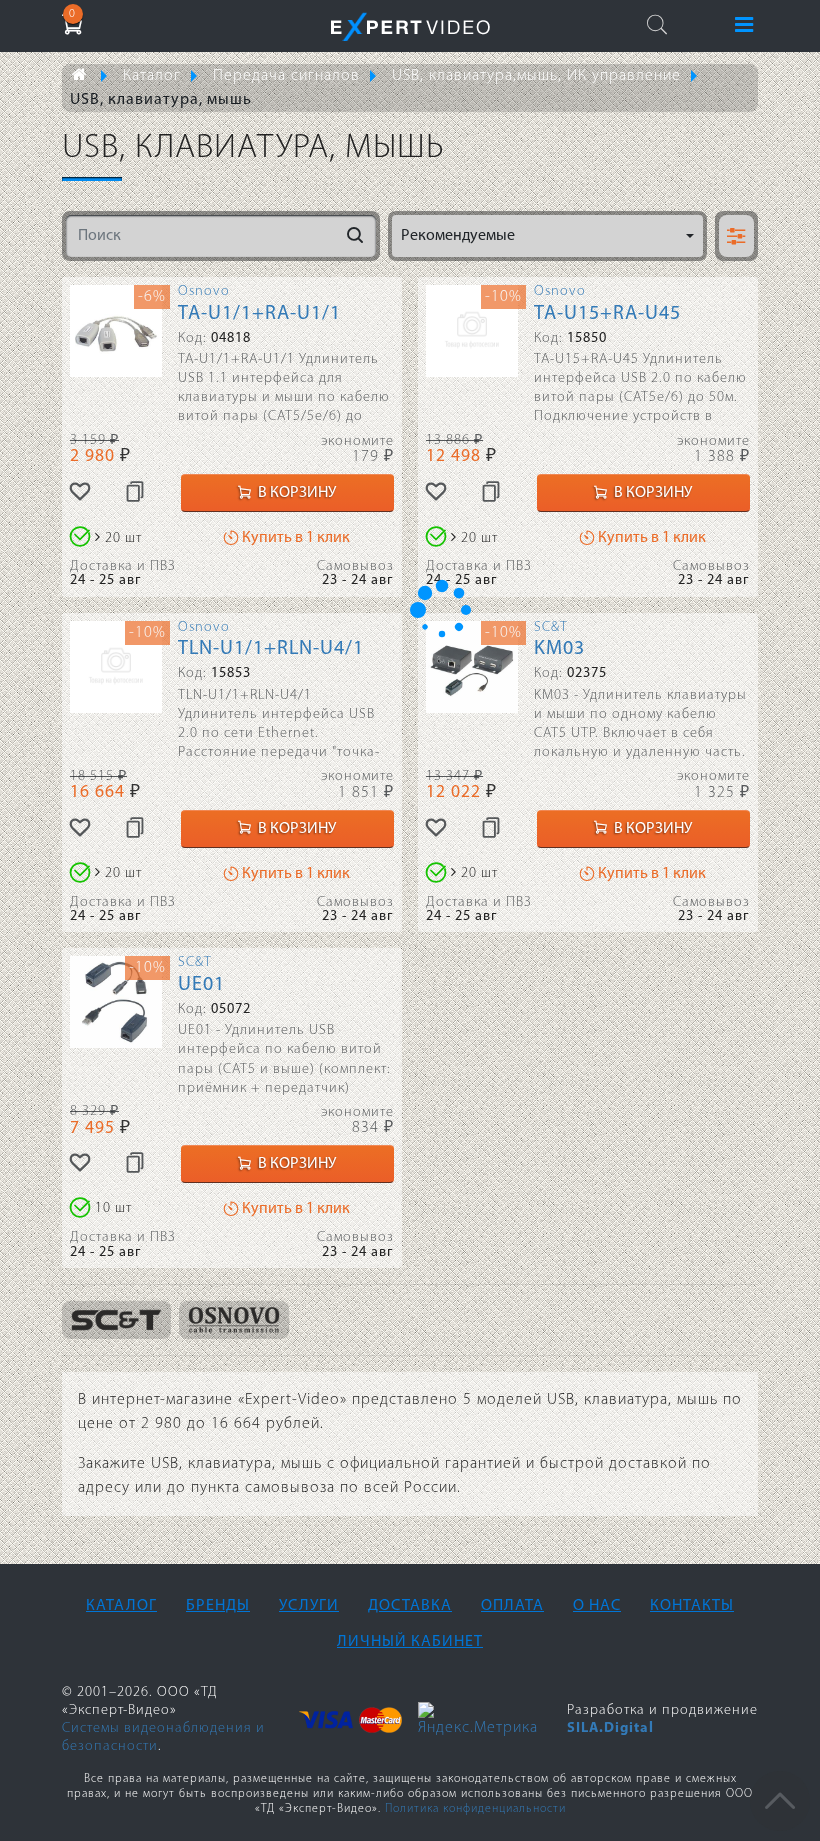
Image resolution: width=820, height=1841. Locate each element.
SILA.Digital (610, 1728)
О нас (597, 1606)
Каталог (121, 1606)
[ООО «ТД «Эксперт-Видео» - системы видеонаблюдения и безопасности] (410, 26)
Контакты (692, 1606)
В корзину (295, 493)
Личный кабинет (410, 1642)
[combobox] (547, 236)
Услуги (309, 1606)
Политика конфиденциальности (475, 1809)
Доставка (410, 1606)
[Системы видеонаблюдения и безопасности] (88, 76)
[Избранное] (80, 493)
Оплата (512, 1606)
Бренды (218, 1606)
